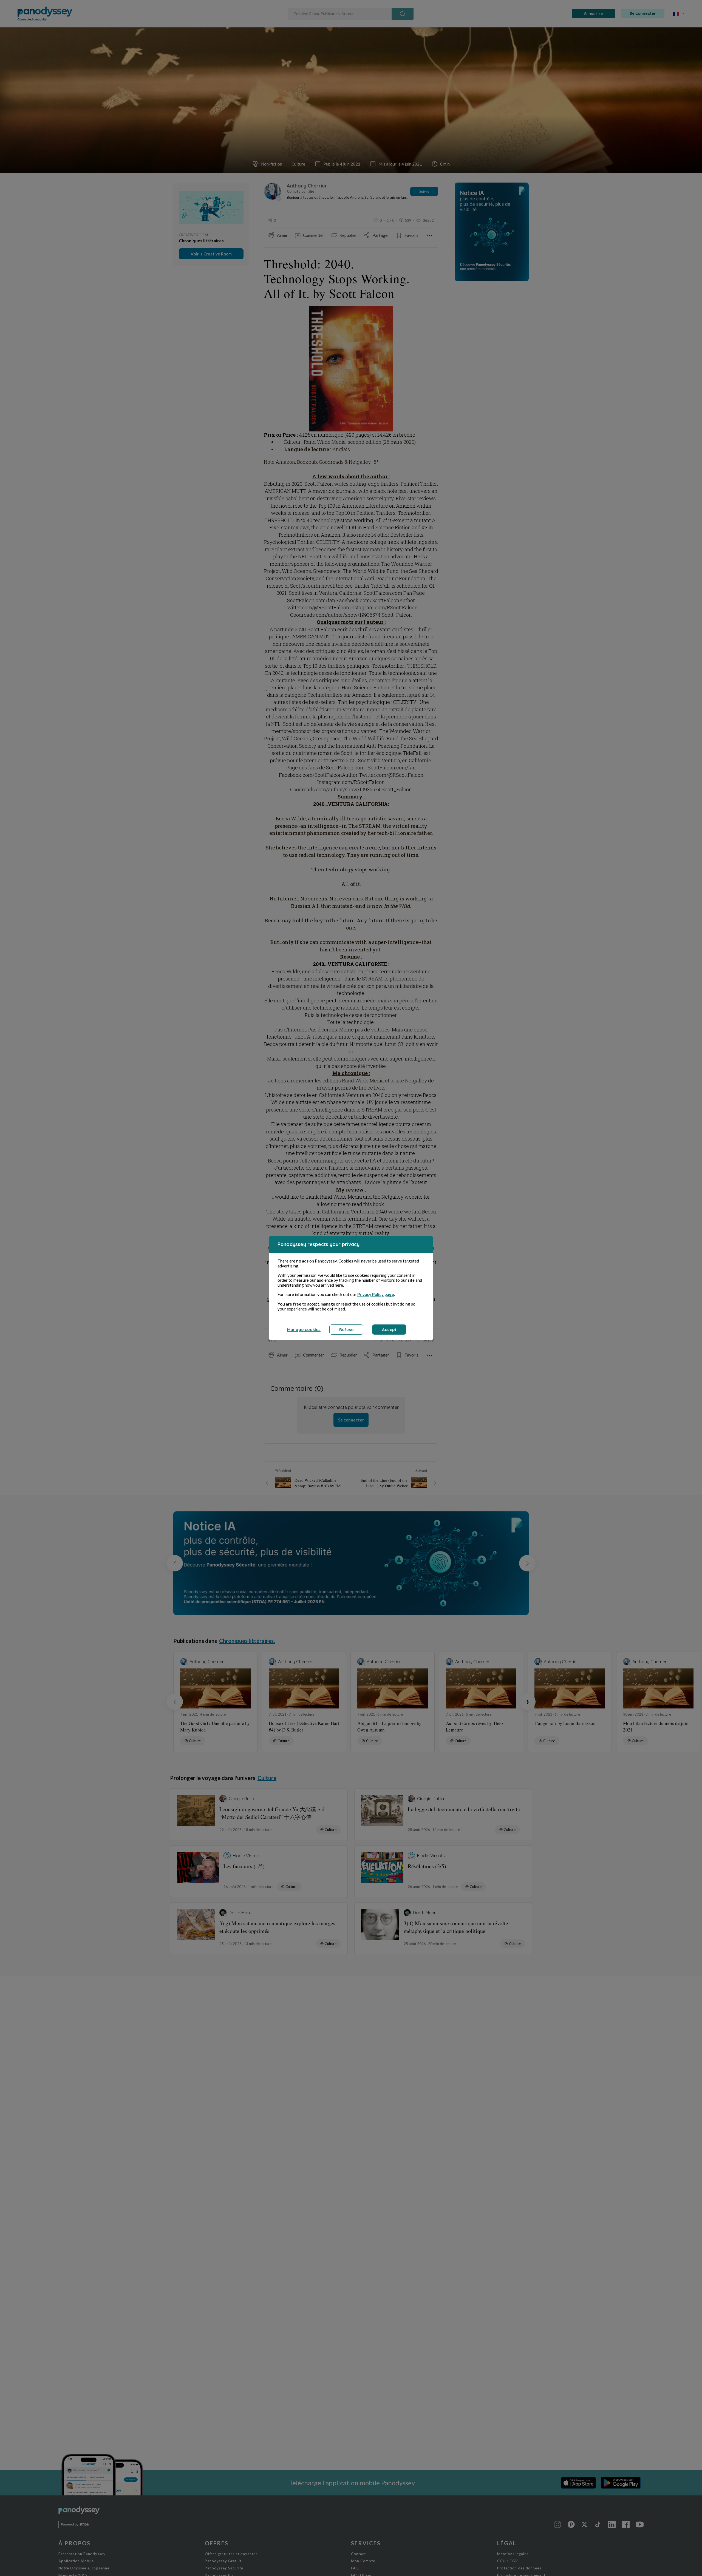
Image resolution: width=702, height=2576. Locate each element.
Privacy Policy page (376, 1294)
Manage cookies (304, 1330)
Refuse (346, 1330)
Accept (389, 1330)
